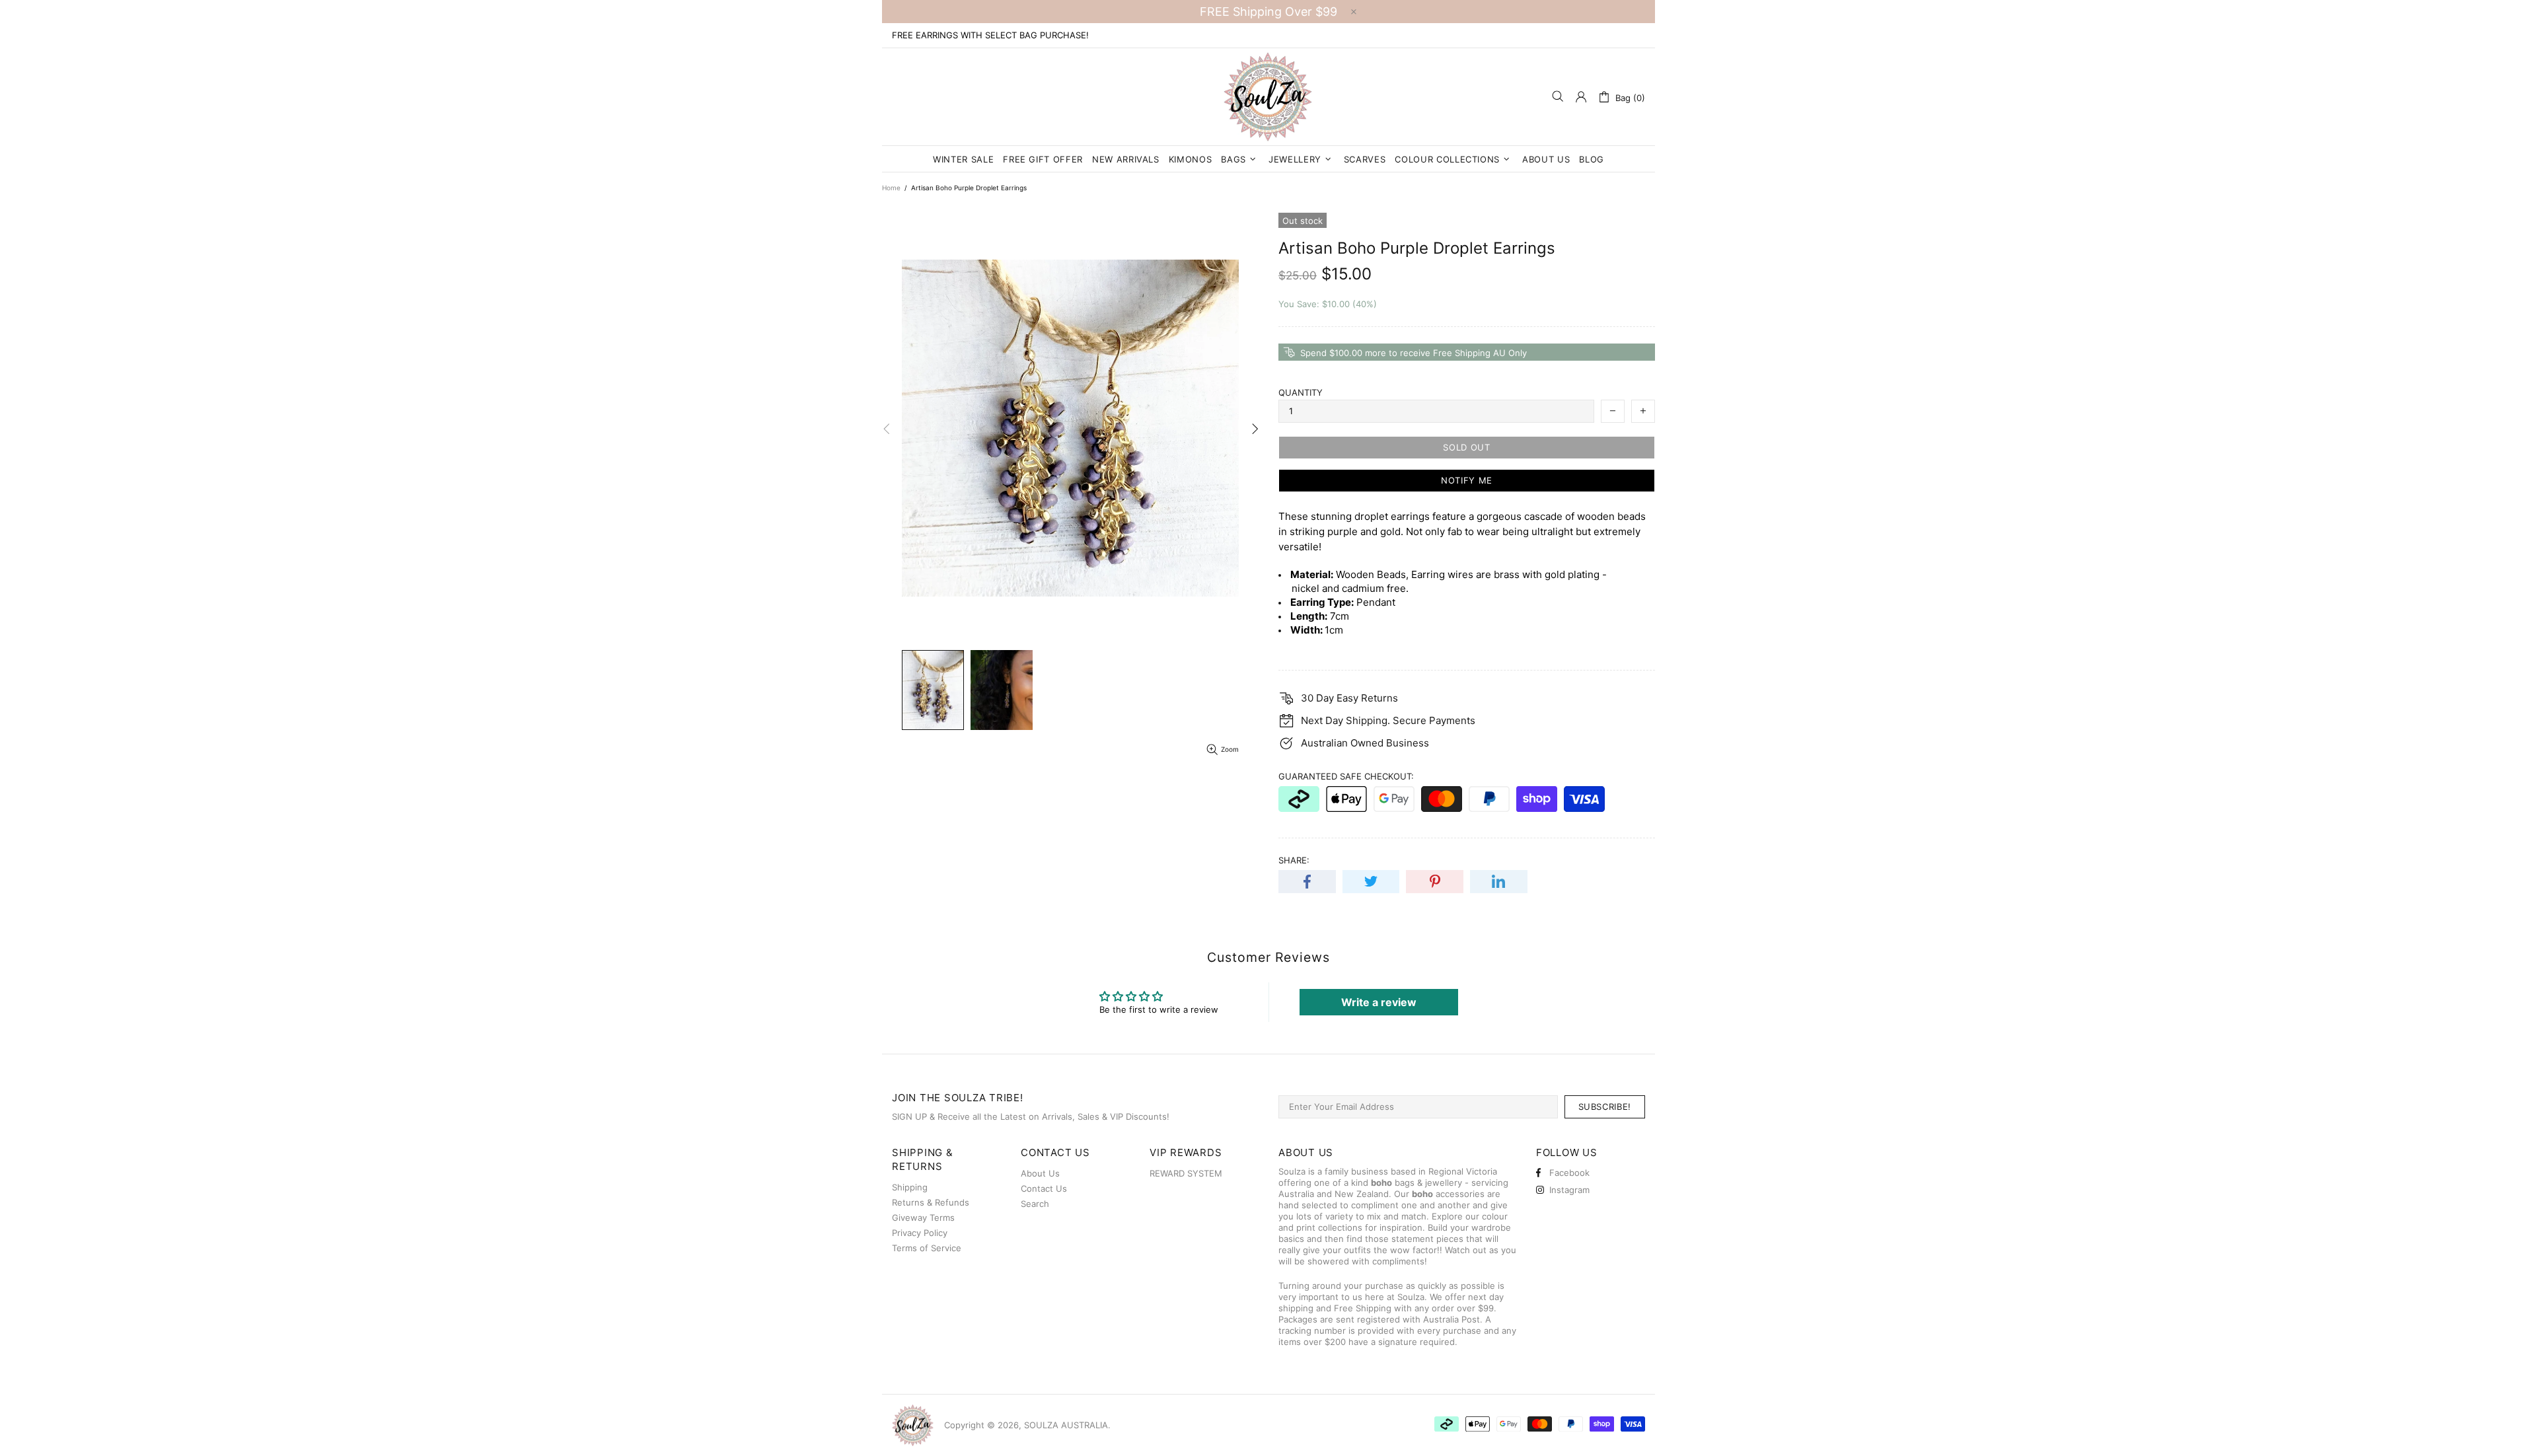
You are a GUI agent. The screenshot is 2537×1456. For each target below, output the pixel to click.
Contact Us (1044, 1188)
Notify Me (1467, 480)
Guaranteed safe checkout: (1346, 776)
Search (1035, 1204)
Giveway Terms (923, 1218)
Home (891, 188)
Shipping (910, 1187)
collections (1340, 1227)
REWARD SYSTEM (1186, 1173)
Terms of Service (927, 1248)
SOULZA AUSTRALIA (1268, 97)
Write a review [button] (1379, 1002)
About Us (1040, 1173)
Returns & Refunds (931, 1202)
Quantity (1301, 392)
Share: (1294, 860)
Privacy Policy (920, 1233)
